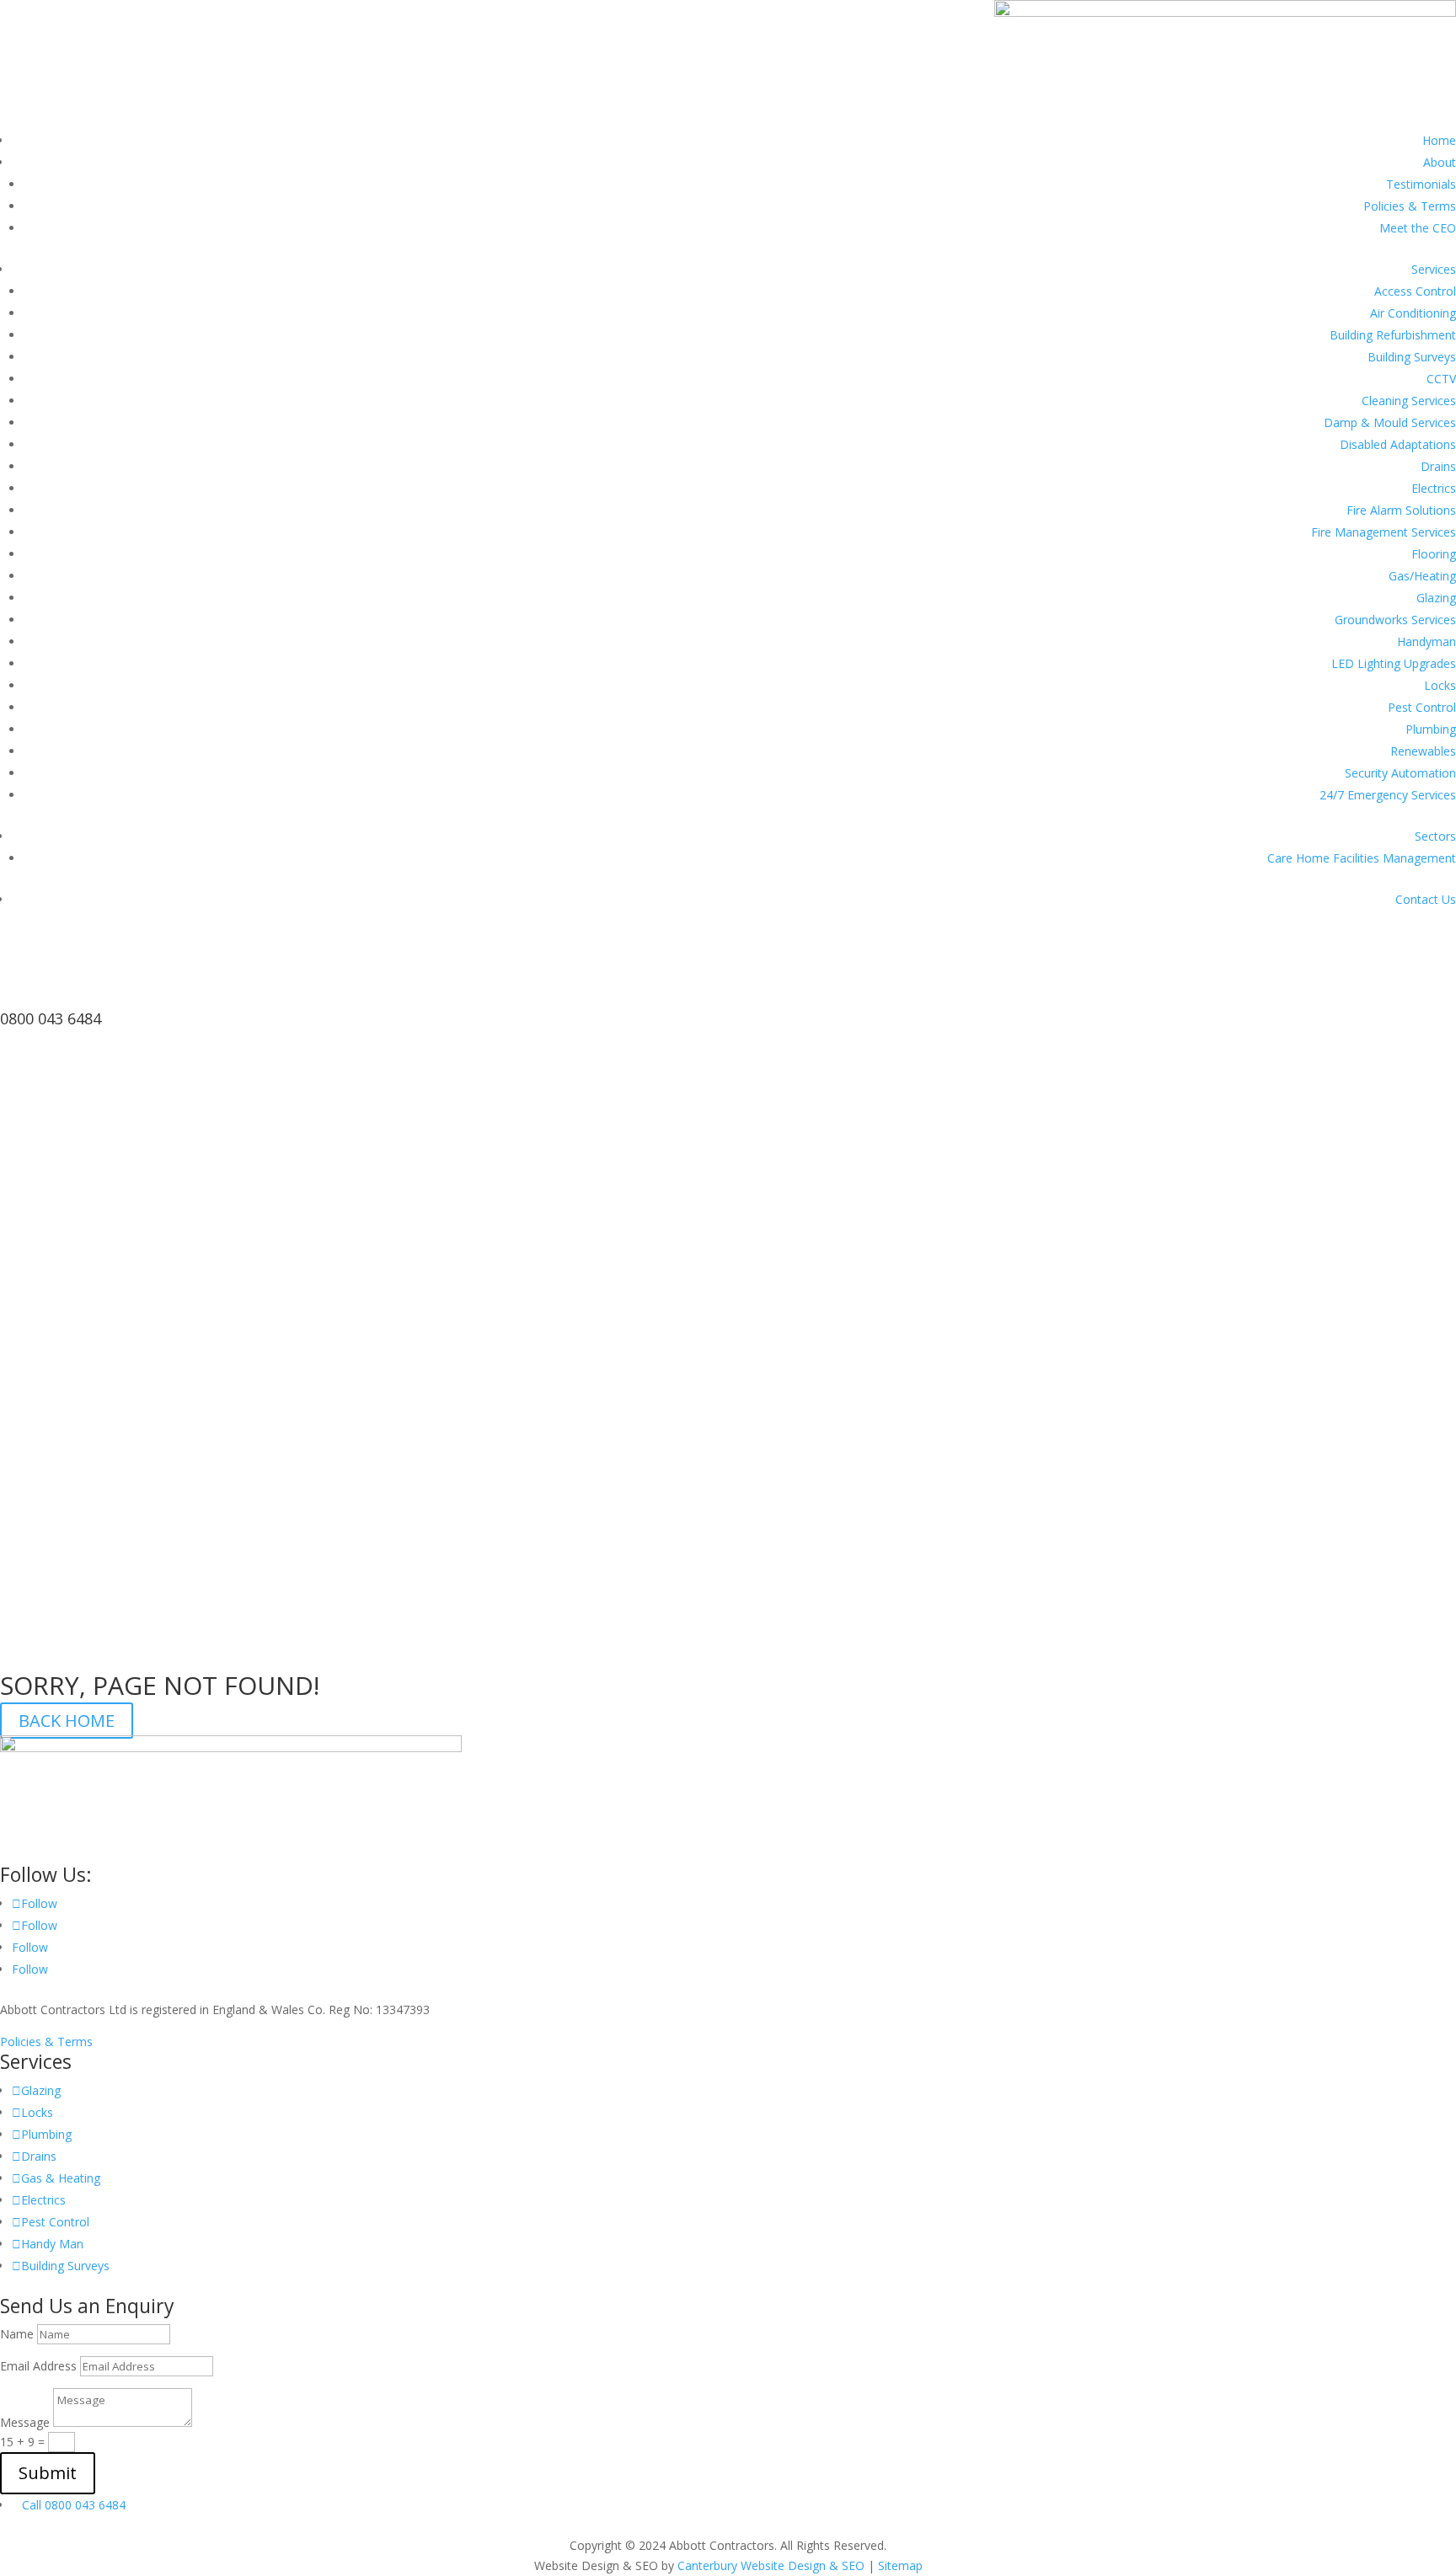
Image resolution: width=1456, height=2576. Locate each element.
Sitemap (900, 2565)
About (1440, 162)
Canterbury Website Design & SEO (771, 2565)
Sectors (1435, 836)
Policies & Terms (1410, 206)
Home (1439, 140)
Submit (48, 2473)
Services (1434, 269)
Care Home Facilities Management (1362, 858)
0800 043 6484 (51, 1018)
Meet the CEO (1418, 228)
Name (17, 2334)
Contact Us (1426, 899)
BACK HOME (67, 1721)
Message (25, 2422)
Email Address (38, 2366)
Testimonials (1421, 184)
